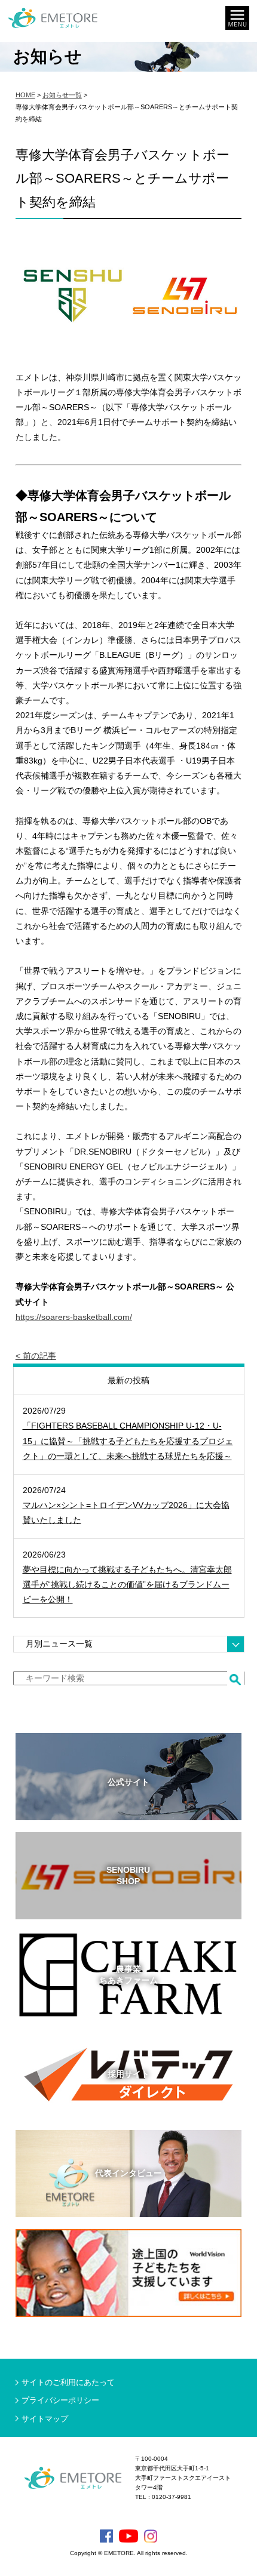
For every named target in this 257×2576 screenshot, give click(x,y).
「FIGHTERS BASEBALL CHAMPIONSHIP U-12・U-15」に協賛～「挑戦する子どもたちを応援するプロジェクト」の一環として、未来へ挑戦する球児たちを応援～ (128, 1441)
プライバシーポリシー (60, 2400)
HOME (25, 95)
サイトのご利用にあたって (68, 2382)
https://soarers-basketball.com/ (74, 1317)
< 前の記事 (36, 1356)
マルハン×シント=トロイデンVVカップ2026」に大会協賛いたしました (126, 1512)
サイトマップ (45, 2419)
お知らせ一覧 (62, 95)
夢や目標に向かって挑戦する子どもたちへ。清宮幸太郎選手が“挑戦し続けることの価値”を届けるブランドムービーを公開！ (127, 1584)
